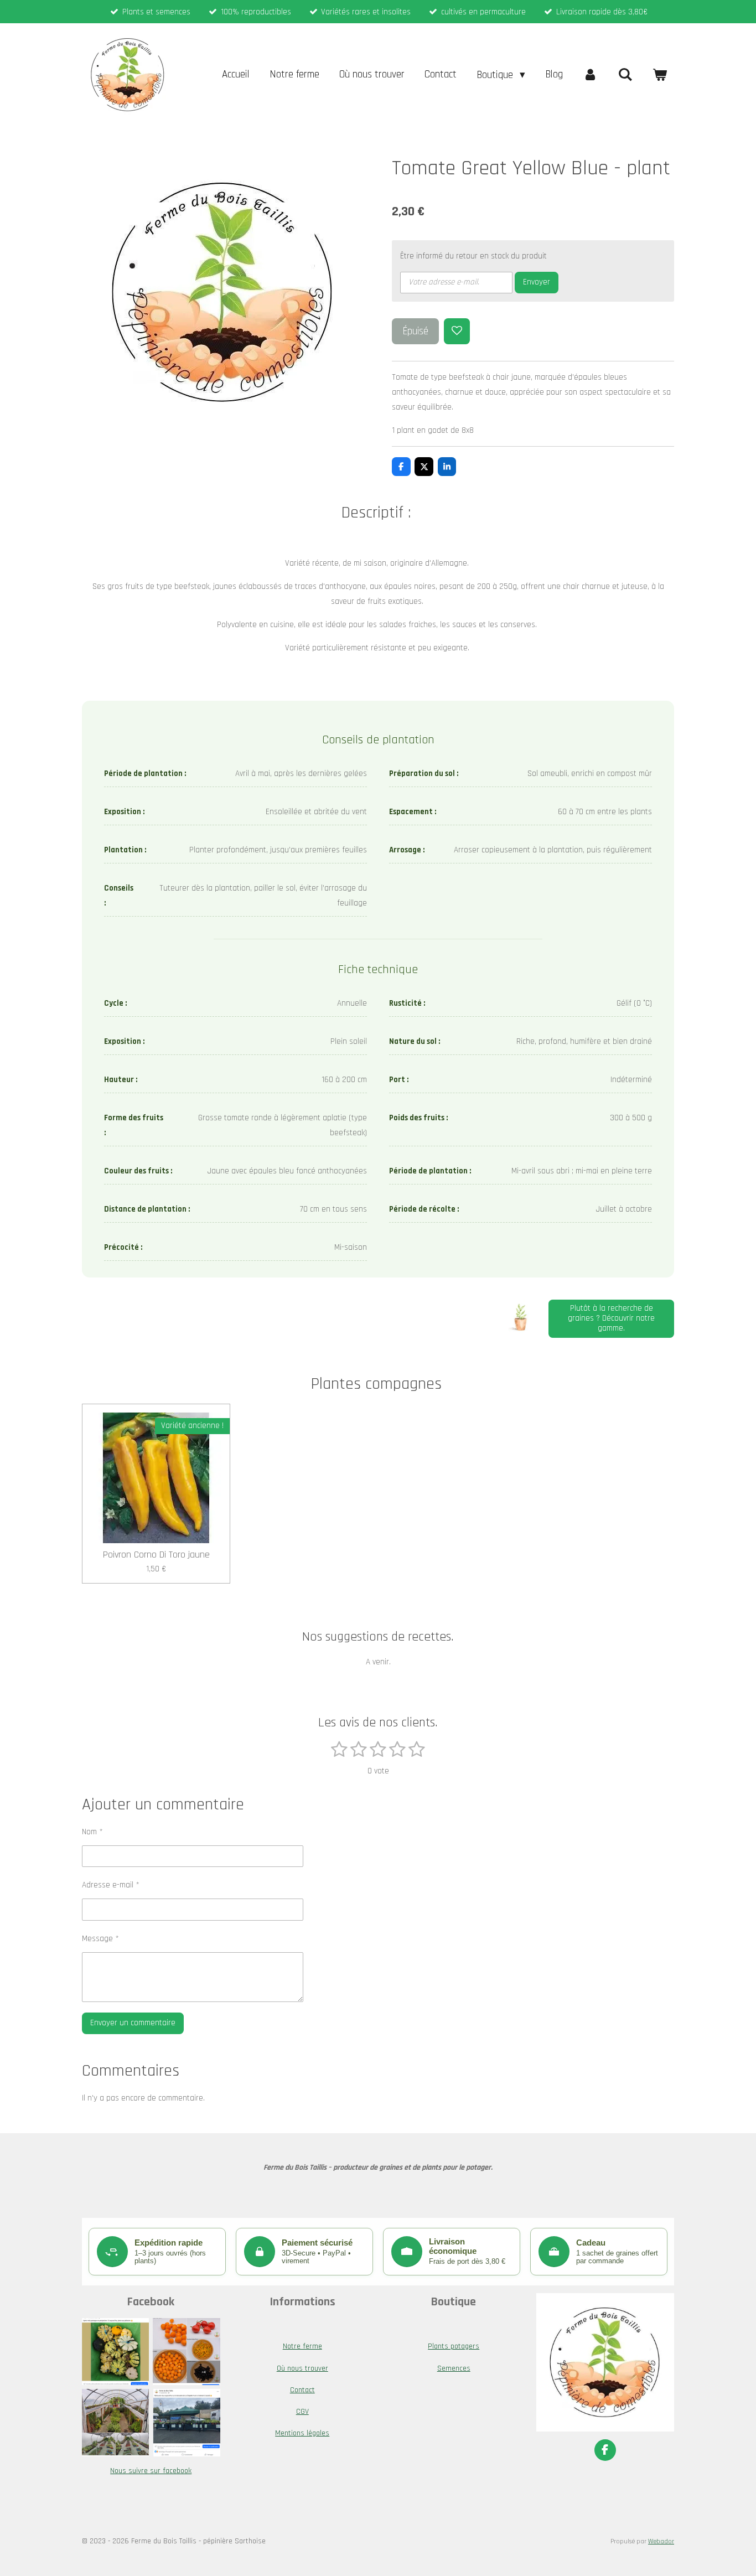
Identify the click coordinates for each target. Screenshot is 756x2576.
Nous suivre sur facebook (151, 2471)
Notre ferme (302, 2346)
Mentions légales (302, 2433)
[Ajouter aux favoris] (457, 331)
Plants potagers (454, 2346)
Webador (661, 2541)
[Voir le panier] (659, 75)
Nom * (92, 1832)
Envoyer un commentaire (133, 2023)
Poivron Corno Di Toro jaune (156, 1555)
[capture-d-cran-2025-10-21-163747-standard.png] (187, 2423)
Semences (454, 2368)
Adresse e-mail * (111, 1885)
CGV (302, 2412)
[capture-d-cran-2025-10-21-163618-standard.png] (187, 2352)
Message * (100, 1939)
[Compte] (590, 75)
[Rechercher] (625, 75)
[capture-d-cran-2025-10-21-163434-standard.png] (116, 2352)
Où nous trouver (302, 2368)
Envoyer (537, 282)
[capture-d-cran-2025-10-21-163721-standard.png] (116, 2423)
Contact (302, 2390)
